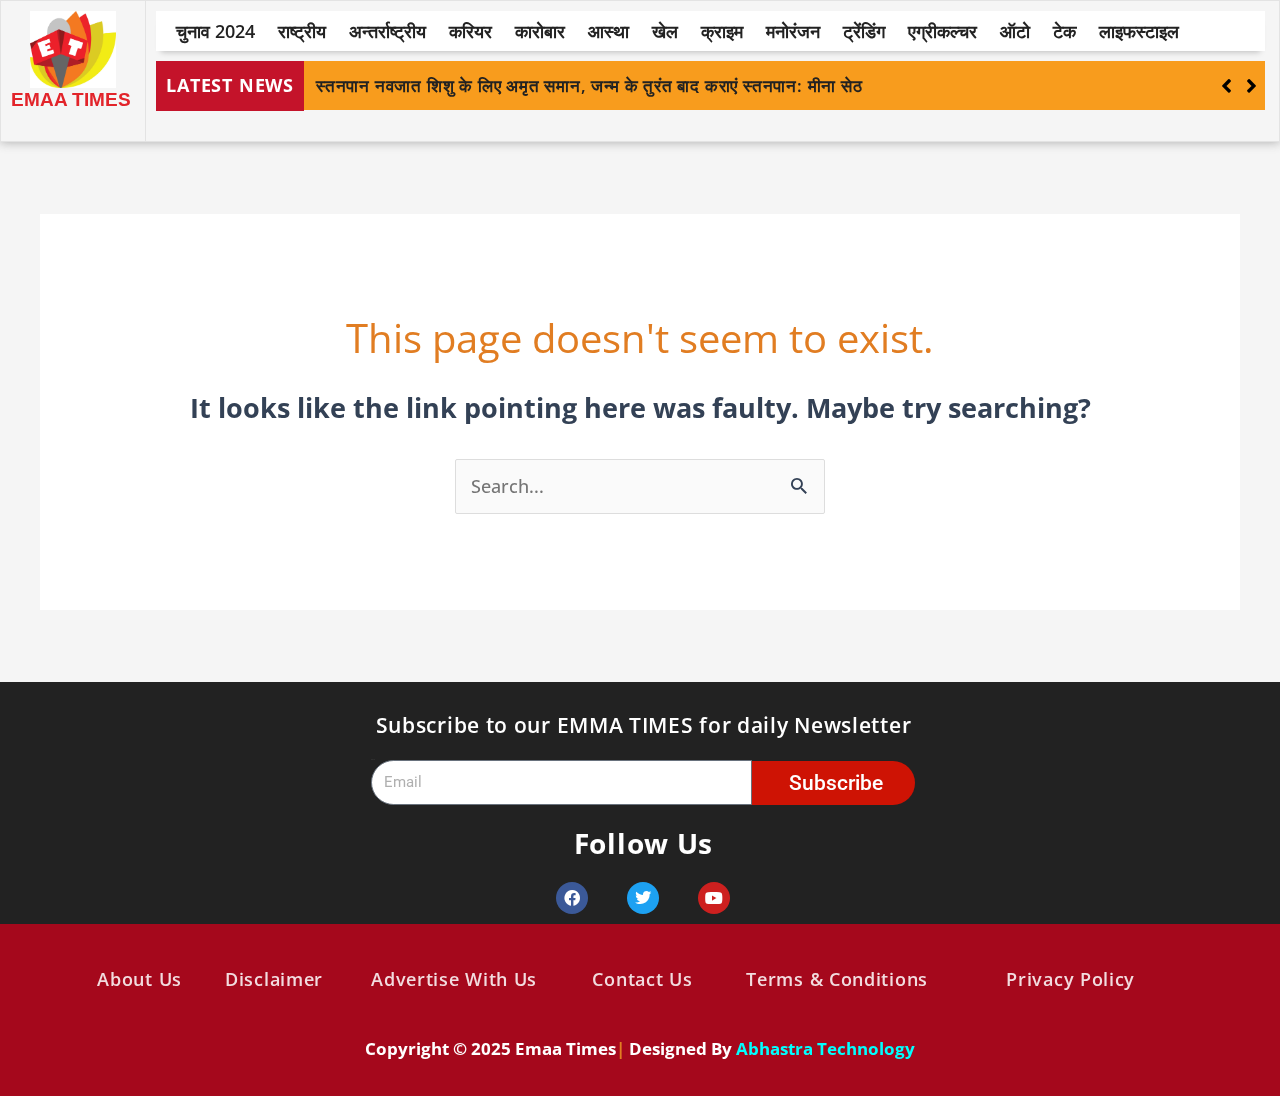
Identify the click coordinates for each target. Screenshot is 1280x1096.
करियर (470, 31)
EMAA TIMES (71, 99)
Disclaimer (274, 979)
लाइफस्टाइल (1139, 31)
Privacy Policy (1070, 979)
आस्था (608, 31)
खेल (665, 31)
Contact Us (642, 979)
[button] (1251, 86)
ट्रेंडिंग (864, 31)
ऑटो (1015, 31)
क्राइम (722, 31)
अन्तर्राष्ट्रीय (387, 31)
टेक (1064, 31)
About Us (139, 979)
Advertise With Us (454, 979)
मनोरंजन (793, 31)
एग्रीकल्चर (942, 31)
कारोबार (540, 31)
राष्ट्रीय (302, 31)
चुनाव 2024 (215, 31)
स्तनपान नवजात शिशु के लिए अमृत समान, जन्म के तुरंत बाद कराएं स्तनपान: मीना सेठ (589, 85)
